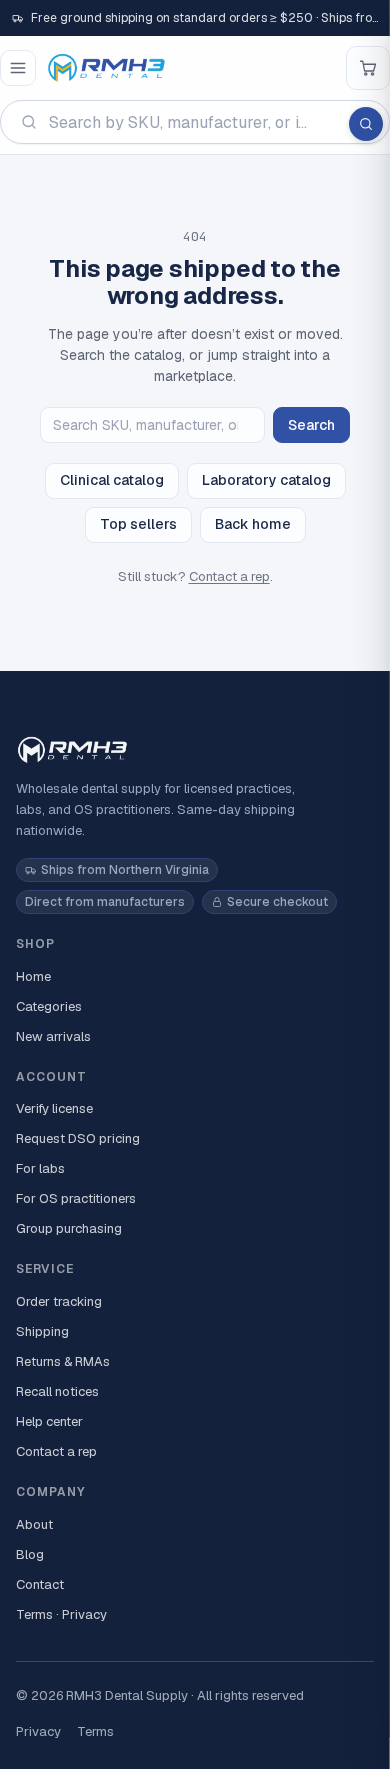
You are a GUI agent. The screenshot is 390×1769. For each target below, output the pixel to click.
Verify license (54, 1108)
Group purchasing (69, 1228)
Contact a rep (229, 576)
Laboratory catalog (266, 480)
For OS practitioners (76, 1198)
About (34, 1524)
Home (33, 976)
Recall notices (57, 1391)
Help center (49, 1421)
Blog (30, 1554)
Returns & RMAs (63, 1361)
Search (311, 425)
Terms (95, 1731)
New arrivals (53, 1036)
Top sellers (138, 524)
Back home (253, 524)
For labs (40, 1168)
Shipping (42, 1331)
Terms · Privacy (61, 1614)
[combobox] (195, 122)
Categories (49, 1006)
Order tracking (59, 1301)
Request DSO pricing (78, 1138)
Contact (40, 1584)
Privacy (38, 1731)
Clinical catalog (112, 480)
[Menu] (18, 68)
